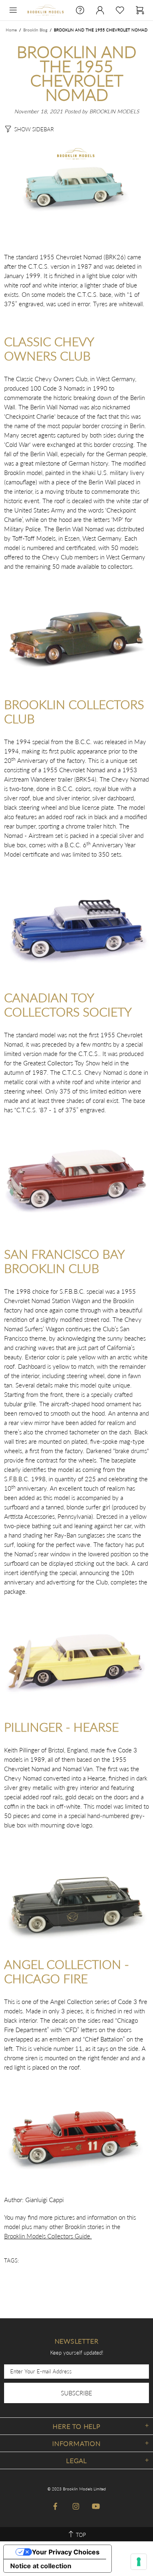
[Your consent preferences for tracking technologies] (139, 2562)
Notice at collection (41, 2566)
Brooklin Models (45, 10)
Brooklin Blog (35, 30)
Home (11, 30)
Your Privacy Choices (66, 2552)
